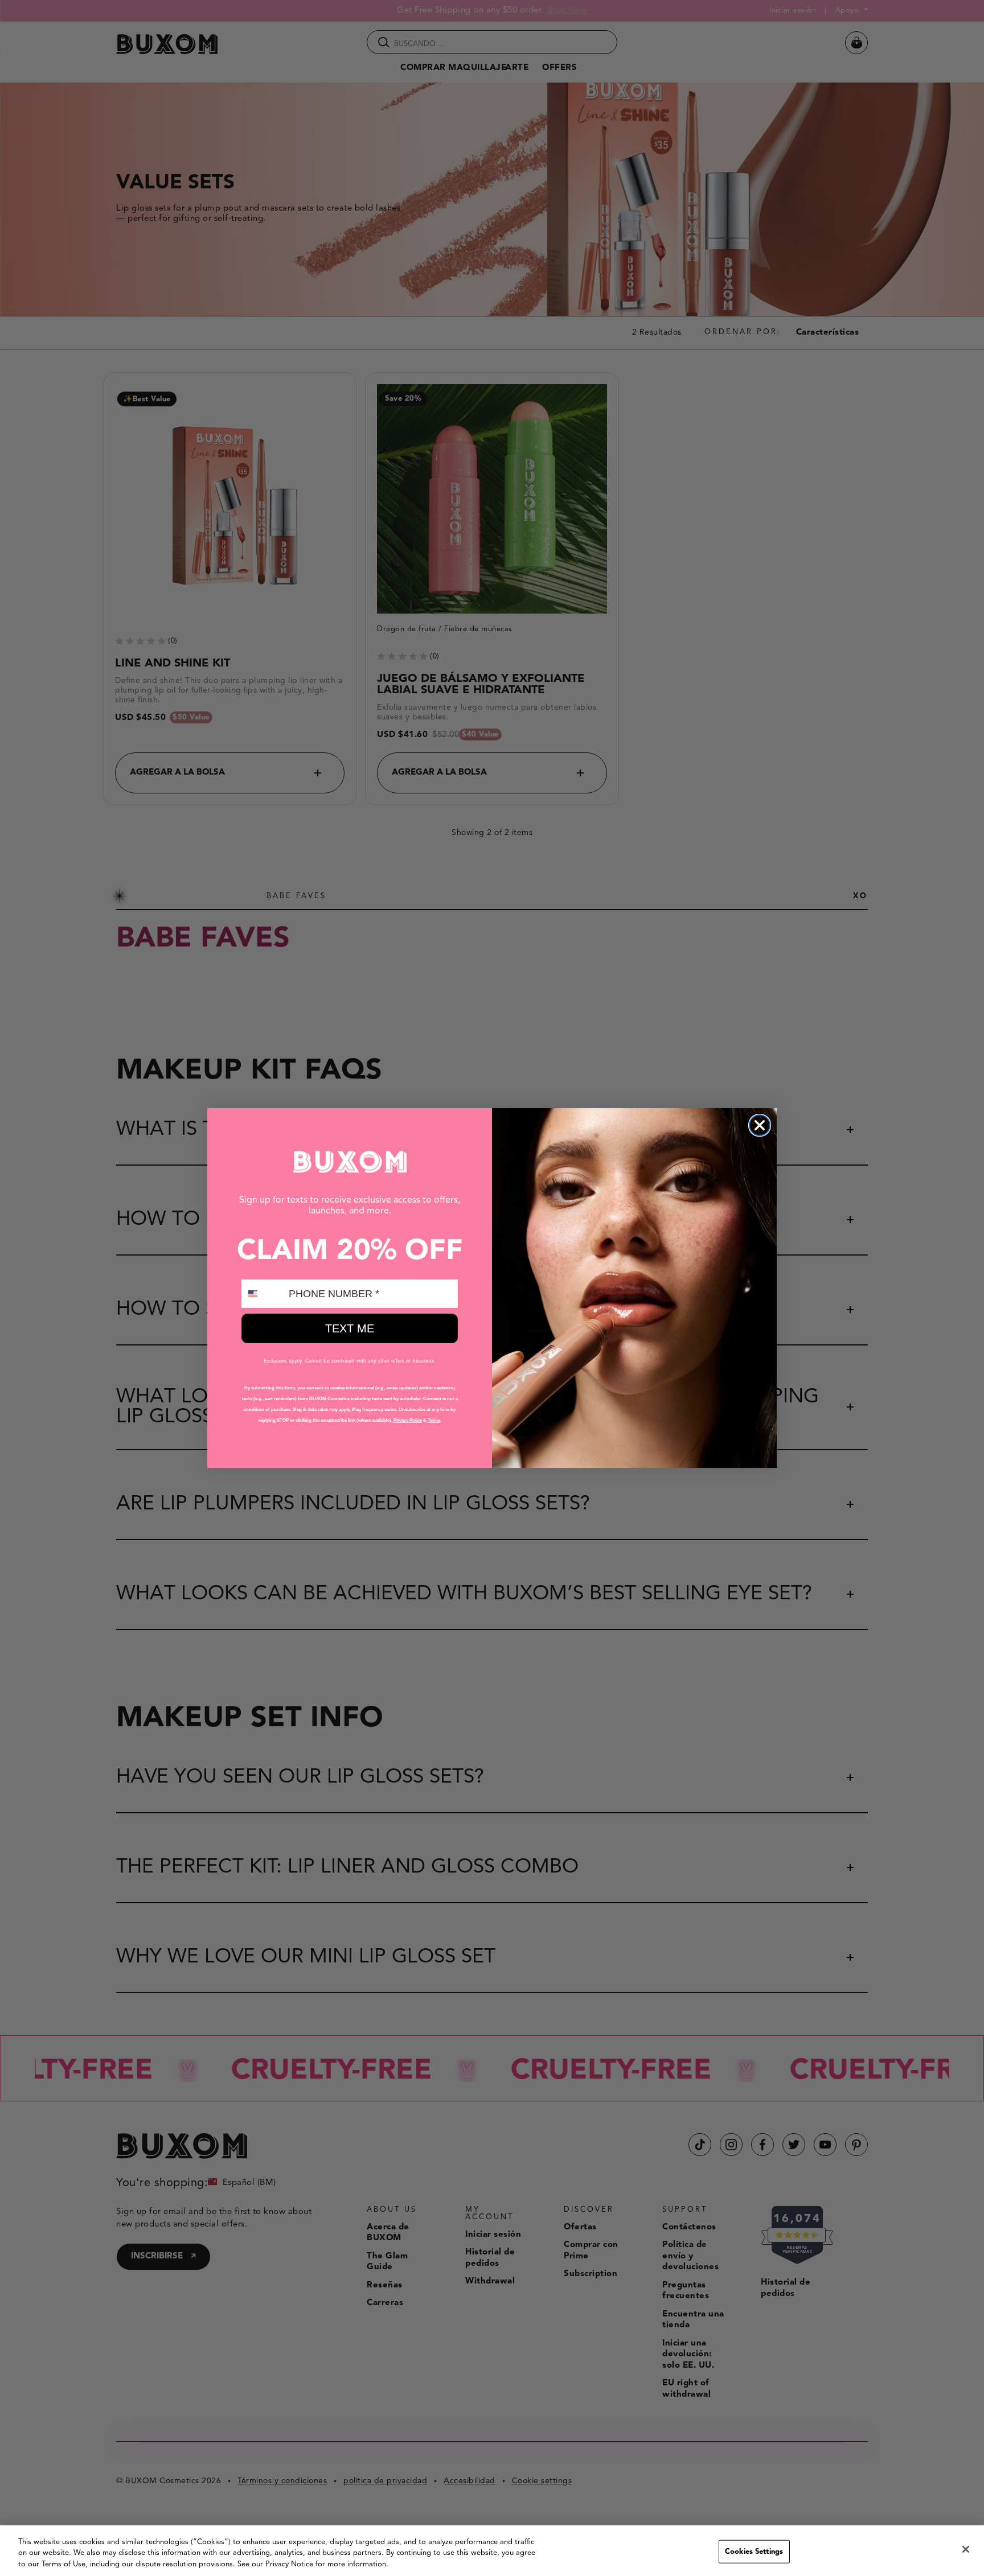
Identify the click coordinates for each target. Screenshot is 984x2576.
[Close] (966, 2549)
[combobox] (263, 1294)
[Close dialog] (760, 1125)
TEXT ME (350, 1328)
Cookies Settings (754, 2551)
